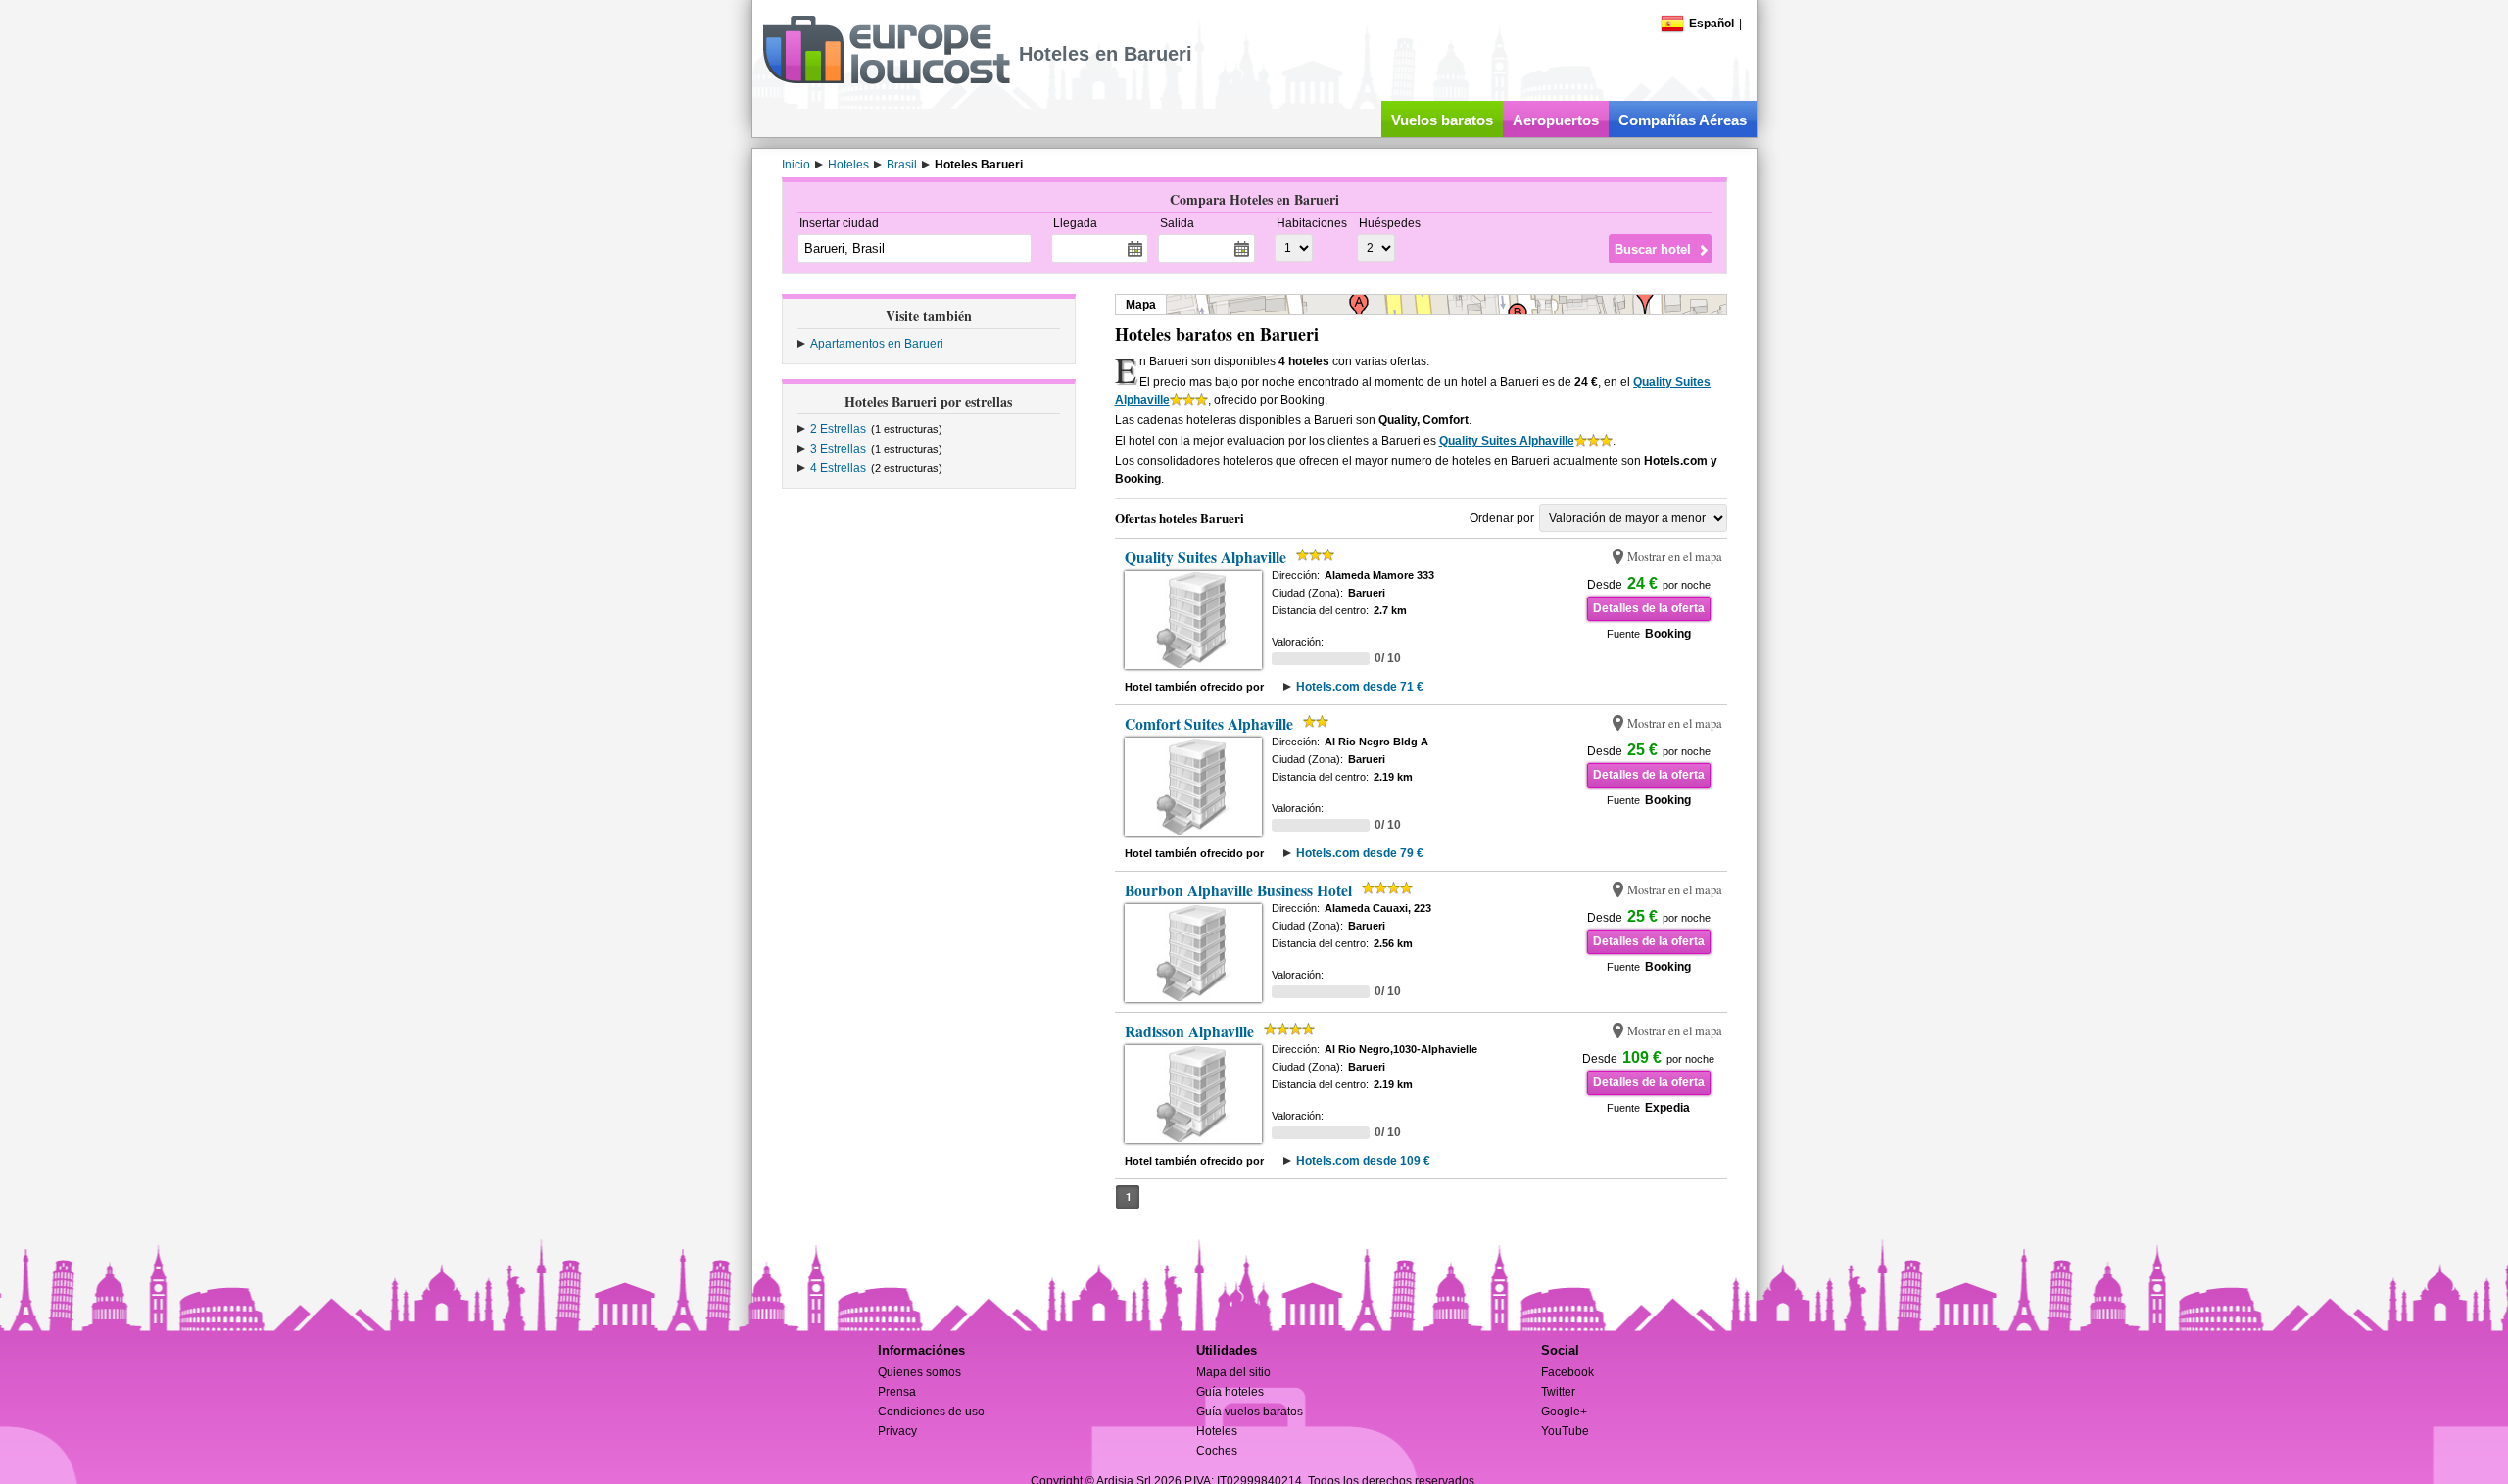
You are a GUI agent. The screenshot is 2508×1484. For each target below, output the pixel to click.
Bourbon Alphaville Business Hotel (1238, 890)
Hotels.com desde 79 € (1360, 853)
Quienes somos (919, 1372)
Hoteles (1217, 1431)
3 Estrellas (838, 449)
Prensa (897, 1392)
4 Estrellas (838, 468)
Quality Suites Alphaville (1507, 441)
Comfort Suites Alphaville (1209, 724)
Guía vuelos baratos (1250, 1412)
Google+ (1564, 1412)
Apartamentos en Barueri (877, 344)
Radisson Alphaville (1189, 1031)
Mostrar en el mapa (1675, 557)
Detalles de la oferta (1649, 608)
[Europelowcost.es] (886, 80)
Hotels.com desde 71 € (1360, 687)
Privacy (897, 1431)
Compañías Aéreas (1683, 120)
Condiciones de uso (931, 1412)
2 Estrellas (838, 429)
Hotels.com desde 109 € (1363, 1161)
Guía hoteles (1230, 1392)
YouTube (1565, 1431)
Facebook (1567, 1372)
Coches (1217, 1451)
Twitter (1558, 1392)
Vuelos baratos (1442, 120)
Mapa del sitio (1233, 1372)
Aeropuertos (1556, 120)
